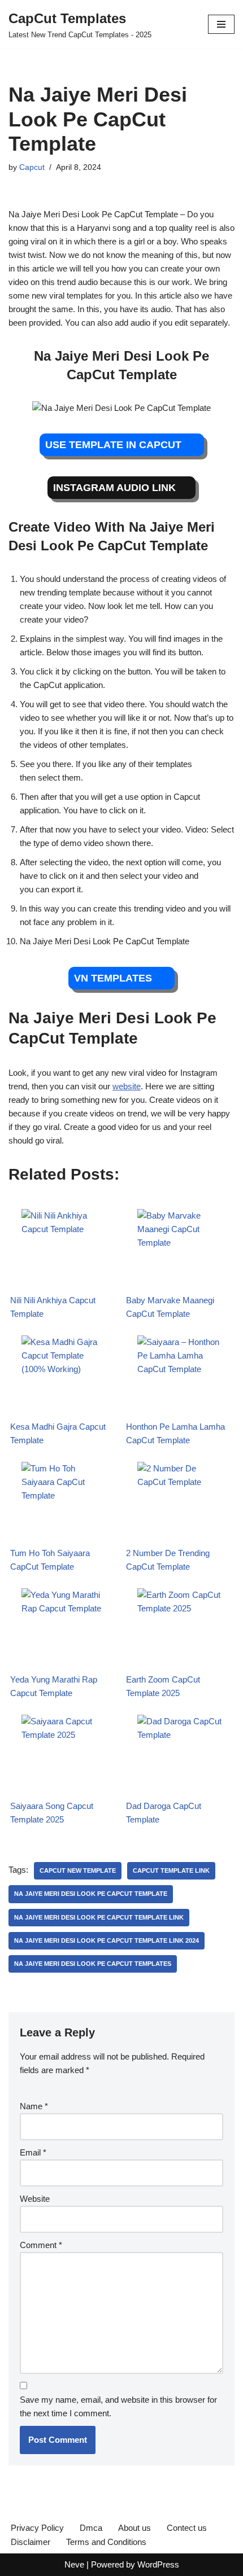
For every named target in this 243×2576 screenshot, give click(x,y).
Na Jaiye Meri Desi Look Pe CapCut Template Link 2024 (107, 1940)
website (127, 1086)
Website (35, 2199)
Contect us (187, 2528)
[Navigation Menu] (221, 24)
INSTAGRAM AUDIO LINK (114, 488)
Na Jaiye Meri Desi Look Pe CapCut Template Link (99, 1917)
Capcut (32, 167)
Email (33, 2152)
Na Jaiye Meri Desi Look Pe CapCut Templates (93, 1964)
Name (34, 2106)
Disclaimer (31, 2542)
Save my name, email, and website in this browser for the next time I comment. (118, 2406)
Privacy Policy (37, 2528)
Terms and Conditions (106, 2542)
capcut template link (171, 1870)
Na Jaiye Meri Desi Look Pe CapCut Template (91, 1894)
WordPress (158, 2564)
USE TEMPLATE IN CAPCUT (115, 445)
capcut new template (78, 1870)
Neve (74, 2564)
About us (134, 2528)
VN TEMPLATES (114, 978)
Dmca (91, 2528)
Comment (41, 2245)
